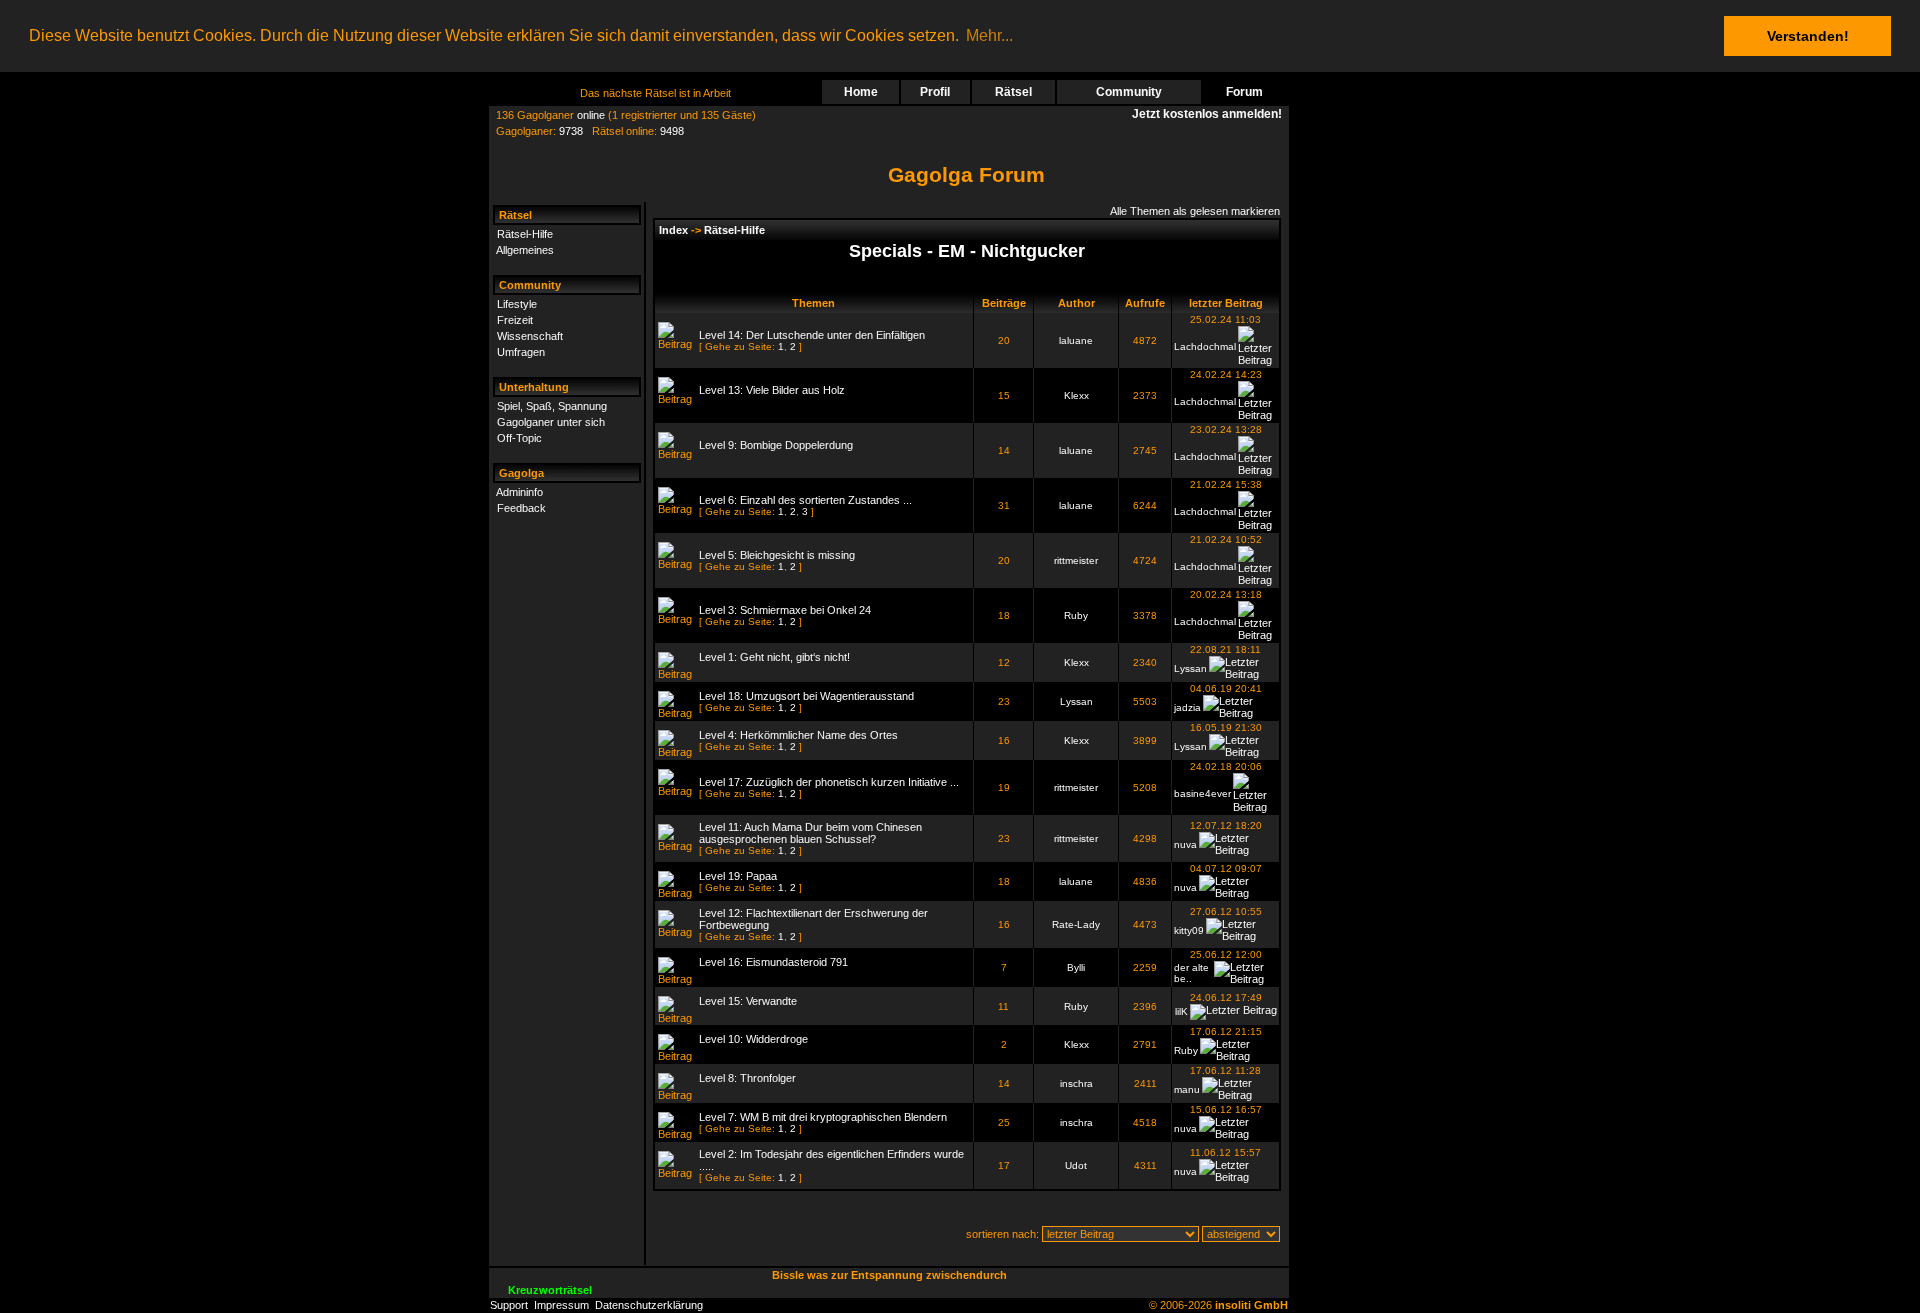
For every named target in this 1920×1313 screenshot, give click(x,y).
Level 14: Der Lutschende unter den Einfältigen (812, 335)
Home (861, 92)
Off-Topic (519, 438)
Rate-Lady (1076, 924)
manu (1187, 1089)
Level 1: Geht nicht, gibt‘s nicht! (774, 657)
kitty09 (1189, 930)
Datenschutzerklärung (649, 1305)
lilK (1181, 1011)
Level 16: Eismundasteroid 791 (773, 962)
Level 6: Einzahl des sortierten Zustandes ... (805, 500)
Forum (1244, 92)
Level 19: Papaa (738, 876)
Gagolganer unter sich (551, 422)
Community (1129, 92)
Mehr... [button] (989, 35)
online (591, 115)
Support (509, 1305)
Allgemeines (525, 250)
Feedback (521, 508)
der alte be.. (1191, 973)
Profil (935, 92)
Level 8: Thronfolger (747, 1078)
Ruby (1076, 615)
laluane (1076, 340)
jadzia (1187, 707)
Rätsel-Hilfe (525, 234)
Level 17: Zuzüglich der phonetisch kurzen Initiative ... (829, 782)
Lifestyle (517, 304)
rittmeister (1076, 560)
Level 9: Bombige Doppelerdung (776, 445)
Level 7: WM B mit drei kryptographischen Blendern (823, 1117)
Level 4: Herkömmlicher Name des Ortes (798, 735)
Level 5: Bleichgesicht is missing (777, 555)
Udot (1076, 1165)
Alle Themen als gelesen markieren (1195, 211)
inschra (1076, 1083)
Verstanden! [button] (1808, 36)
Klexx (1076, 395)
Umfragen (521, 352)
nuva (1185, 844)
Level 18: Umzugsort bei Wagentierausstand (806, 696)
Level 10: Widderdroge (753, 1039)
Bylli (1076, 967)
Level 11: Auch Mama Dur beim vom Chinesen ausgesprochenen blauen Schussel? (810, 833)
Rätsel (1013, 92)
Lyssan (1190, 668)
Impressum (561, 1305)
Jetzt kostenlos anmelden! (1210, 114)
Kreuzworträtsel (550, 1290)
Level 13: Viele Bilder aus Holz (772, 390)
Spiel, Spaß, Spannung (552, 406)
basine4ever (1202, 793)
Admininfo (519, 492)
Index (673, 230)
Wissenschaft (530, 336)
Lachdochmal (1205, 346)
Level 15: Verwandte (748, 1001)
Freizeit (515, 320)
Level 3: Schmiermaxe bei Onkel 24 (785, 610)
